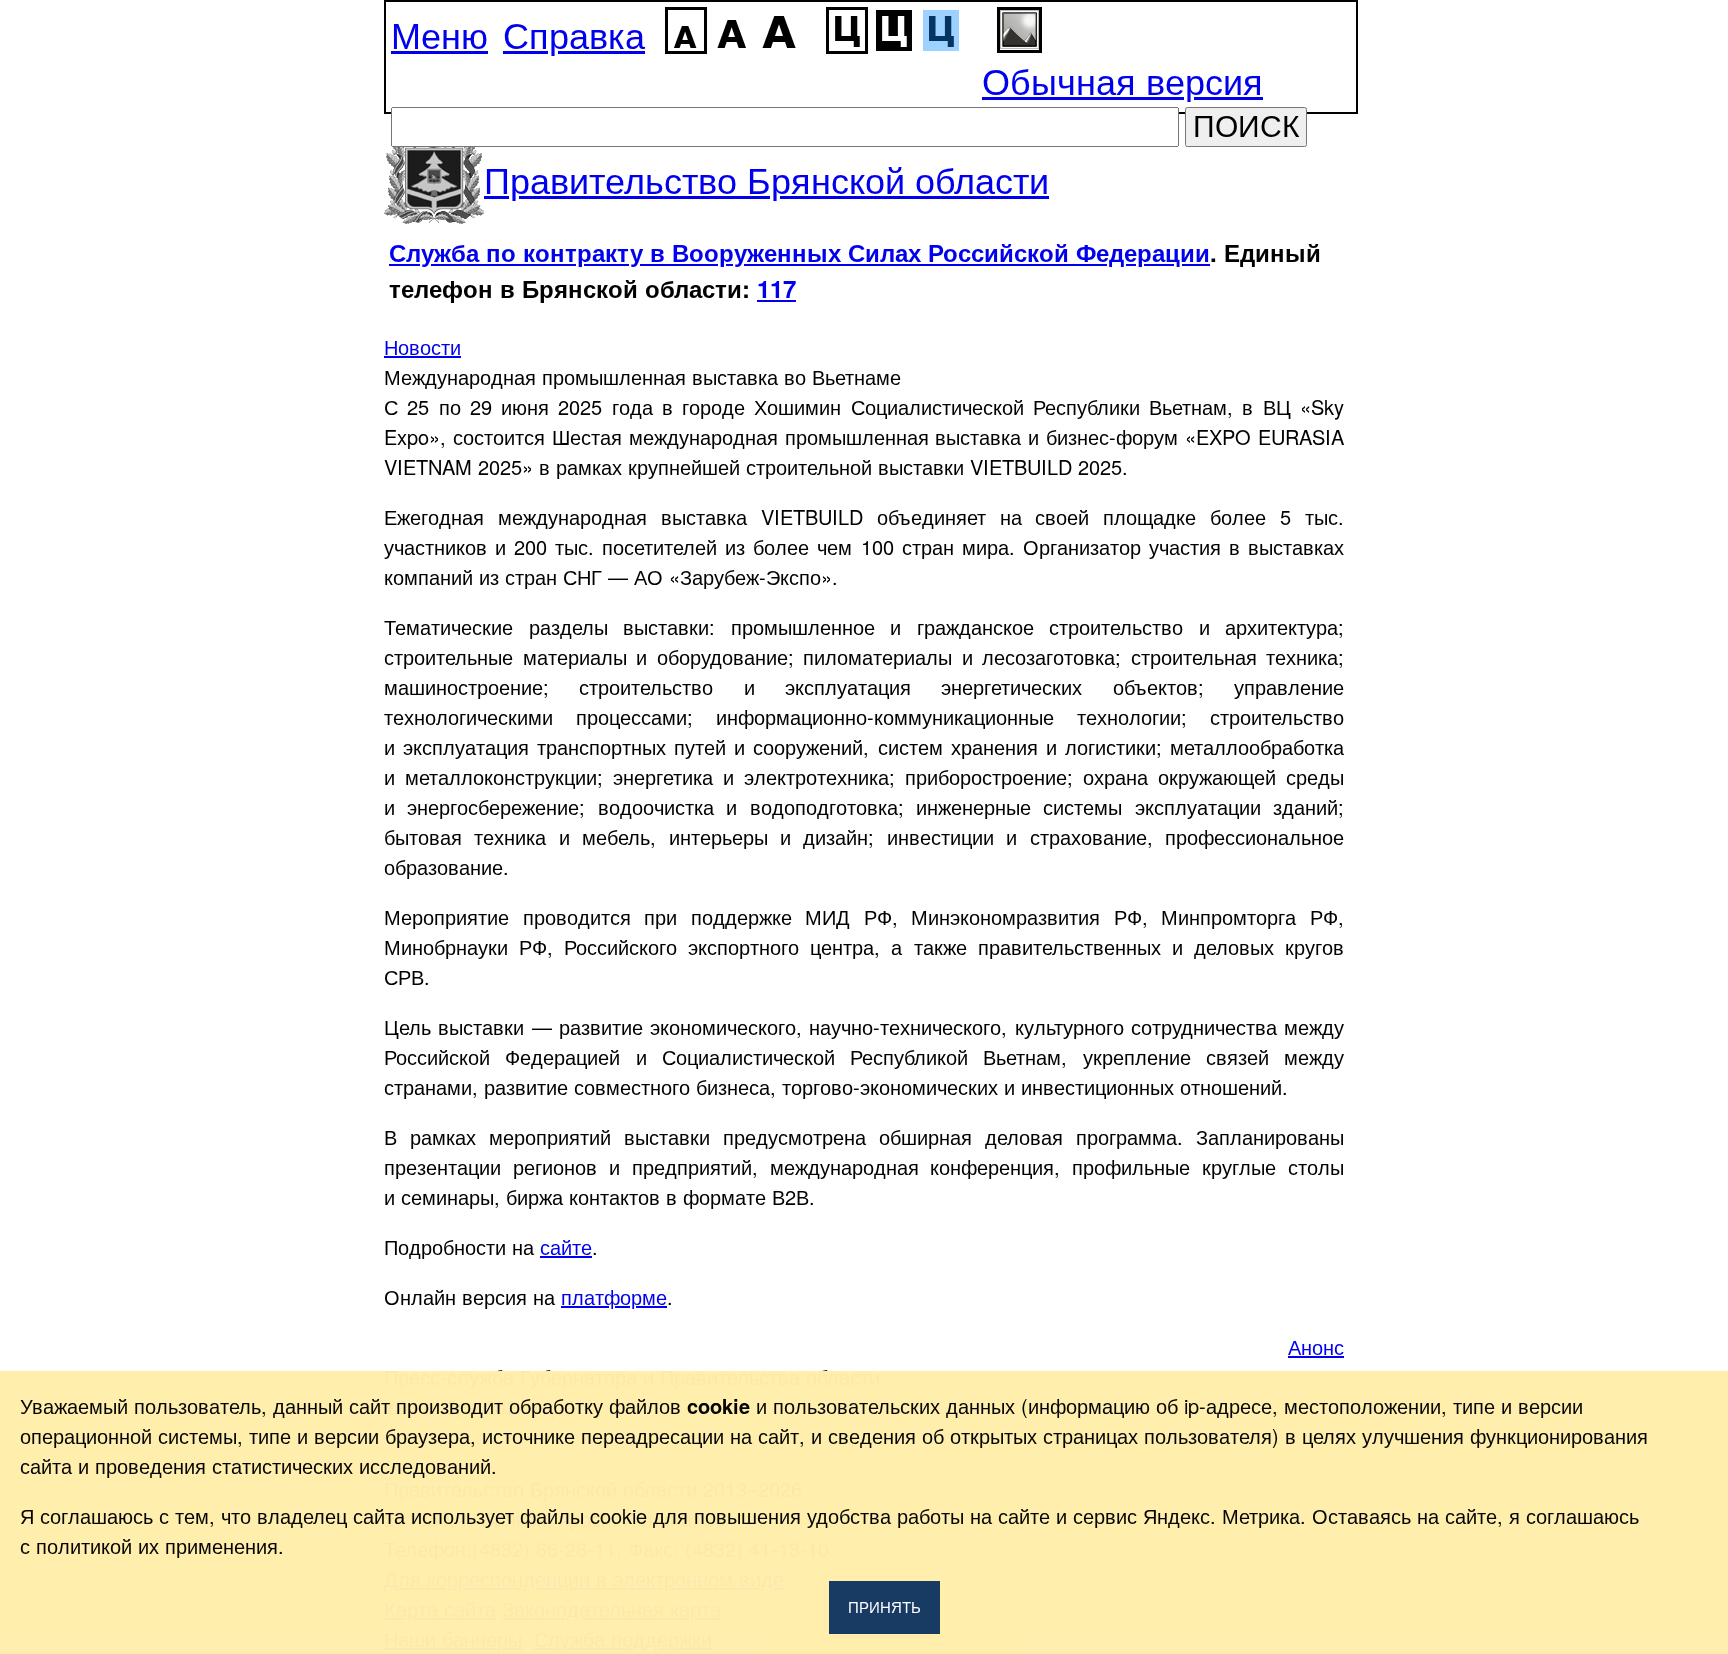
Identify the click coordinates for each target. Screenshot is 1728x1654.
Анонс (1316, 1346)
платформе (614, 1296)
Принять (884, 1607)
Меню (439, 33)
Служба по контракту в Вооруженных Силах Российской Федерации (799, 252)
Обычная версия (1122, 79)
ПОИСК (1246, 126)
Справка (574, 33)
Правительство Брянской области (766, 178)
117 (776, 288)
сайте (566, 1246)
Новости (422, 346)
